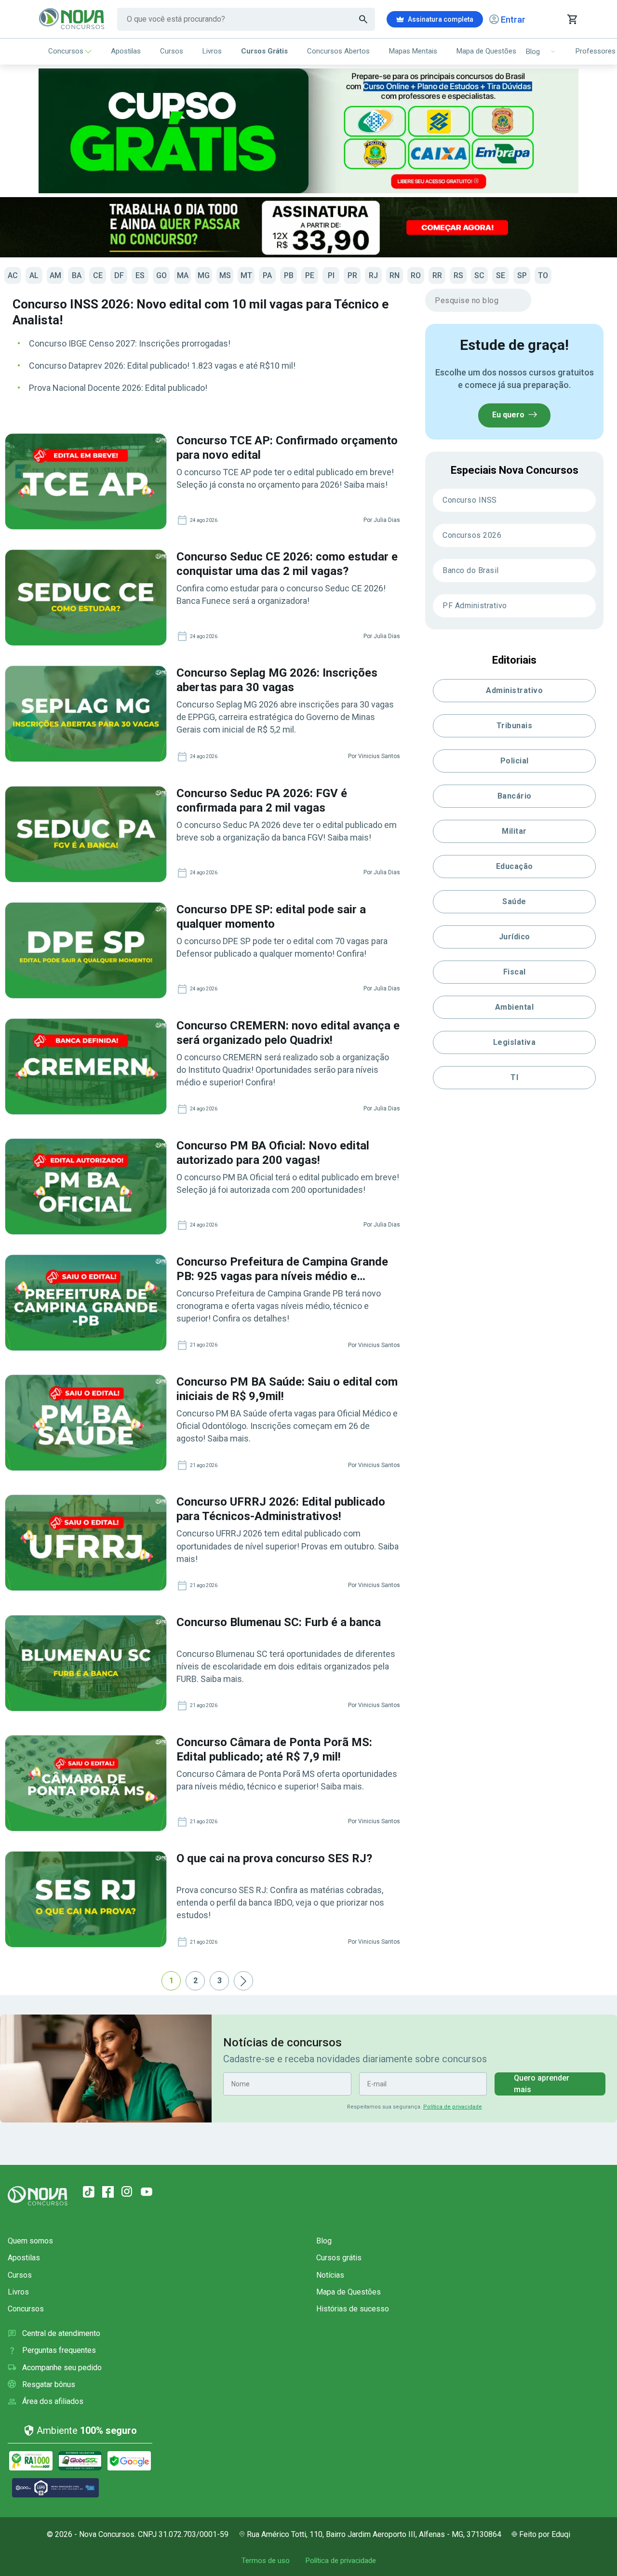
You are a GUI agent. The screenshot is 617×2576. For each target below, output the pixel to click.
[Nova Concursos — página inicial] (72, 19)
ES (140, 275)
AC (13, 275)
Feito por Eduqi (545, 2534)
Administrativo (514, 690)
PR (352, 275)
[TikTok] (89, 2192)
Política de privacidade (453, 2107)
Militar (514, 831)
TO (543, 275)
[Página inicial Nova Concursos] (38, 2196)
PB (289, 275)
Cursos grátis (339, 2258)
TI (514, 1077)
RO (416, 275)
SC (479, 275)
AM (55, 275)
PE (310, 275)
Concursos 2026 (472, 535)
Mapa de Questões (486, 51)
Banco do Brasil (471, 570)
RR (437, 275)
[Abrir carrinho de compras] (572, 19)
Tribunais (515, 726)
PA (267, 275)
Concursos (66, 51)
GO (161, 275)
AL (34, 275)
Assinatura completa (441, 19)
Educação (515, 866)
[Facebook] (108, 2192)
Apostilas (126, 51)
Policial (515, 761)
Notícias (330, 2275)
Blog (324, 2241)
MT (246, 275)
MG (204, 275)
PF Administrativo (475, 606)
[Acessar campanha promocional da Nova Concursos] (308, 227)
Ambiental (515, 1007)
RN (395, 275)
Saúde (514, 901)
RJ (373, 275)
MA (183, 275)
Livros (212, 51)
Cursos (172, 51)
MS (225, 275)
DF (119, 275)
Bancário (515, 796)
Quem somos (30, 2241)
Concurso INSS (470, 500)
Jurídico (515, 937)
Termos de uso (266, 2561)
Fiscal (515, 972)
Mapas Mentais (413, 51)
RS (458, 275)
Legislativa (515, 1042)
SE (501, 275)
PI (331, 275)
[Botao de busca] (363, 19)
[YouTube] (147, 2192)
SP (522, 275)
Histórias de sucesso (353, 2309)
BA (77, 275)
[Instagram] (127, 2192)
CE (98, 275)
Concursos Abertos (338, 51)
